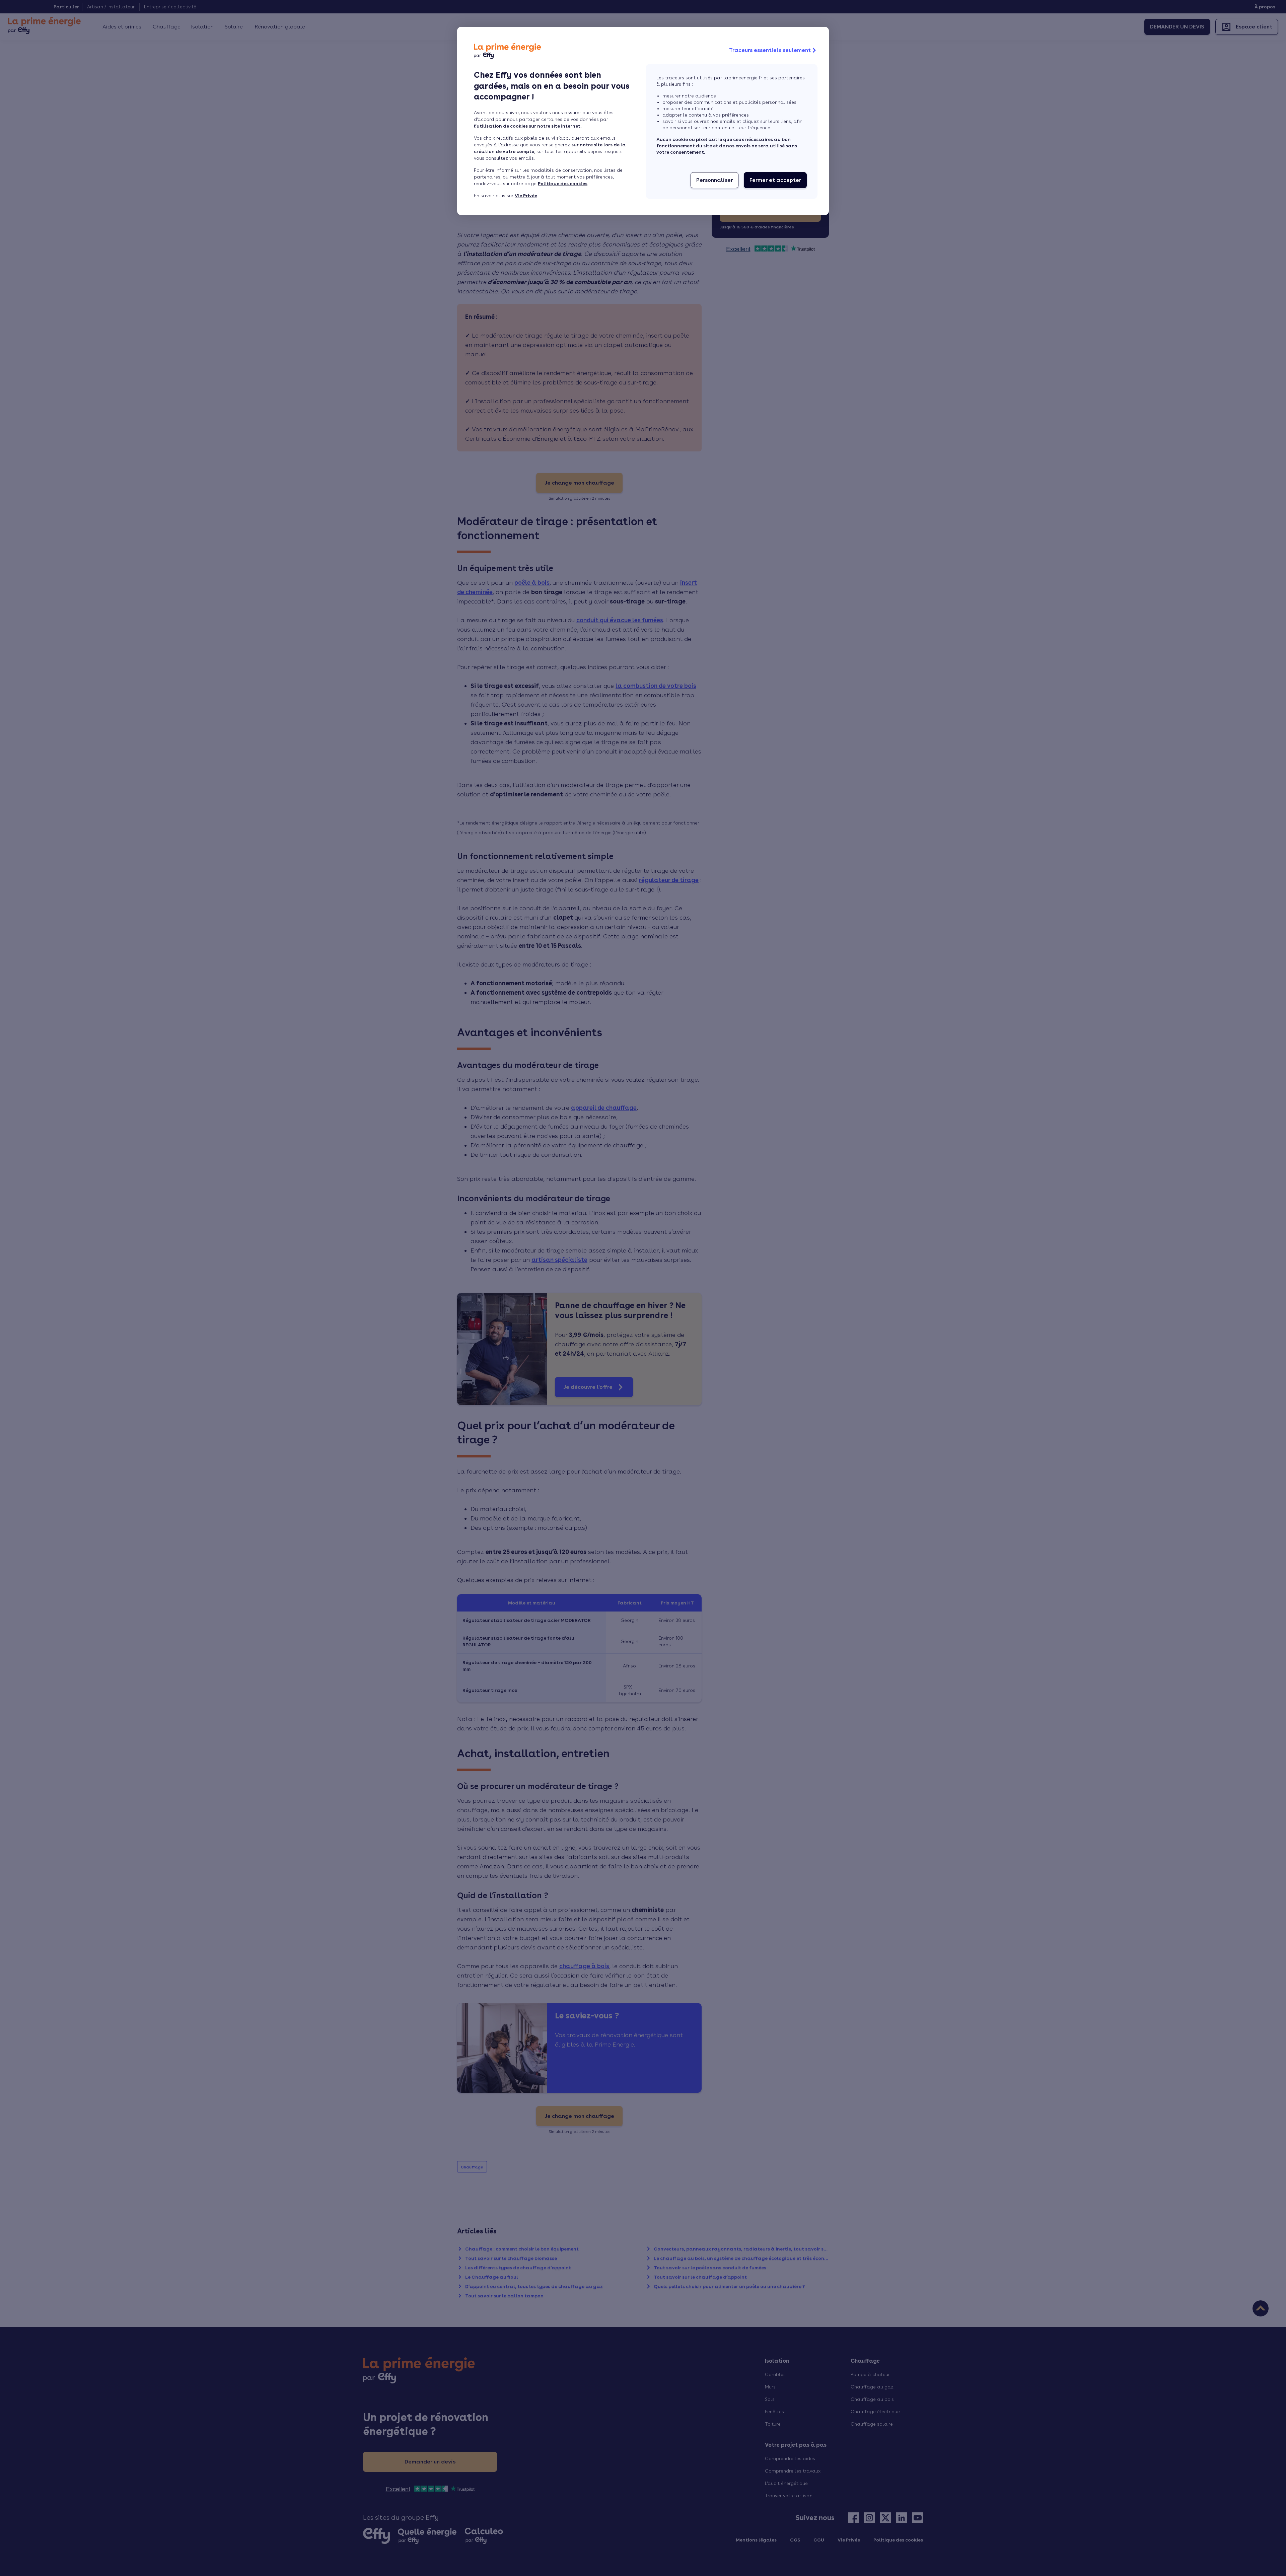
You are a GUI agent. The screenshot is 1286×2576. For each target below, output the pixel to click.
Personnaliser (715, 180)
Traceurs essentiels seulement (770, 50)
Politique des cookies (563, 184)
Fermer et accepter (775, 180)
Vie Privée (526, 196)
